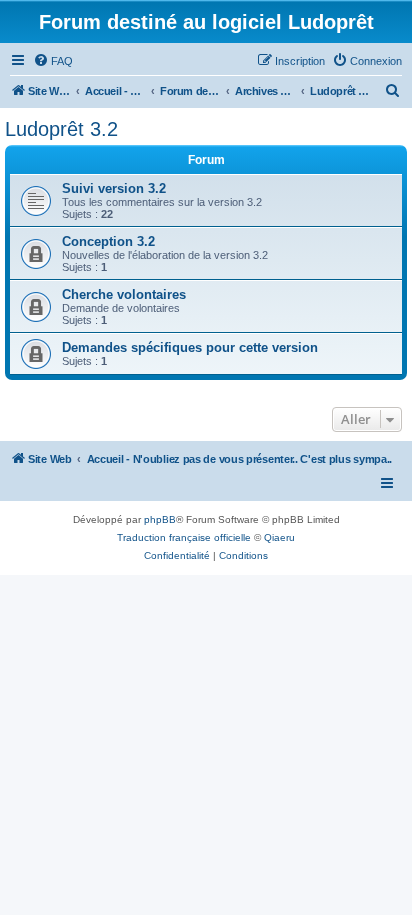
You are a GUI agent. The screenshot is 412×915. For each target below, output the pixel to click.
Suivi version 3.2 (114, 188)
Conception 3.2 (108, 241)
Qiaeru (279, 537)
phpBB (160, 519)
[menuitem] (53, 61)
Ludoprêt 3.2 (61, 129)
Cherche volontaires (124, 294)
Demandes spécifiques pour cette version (190, 347)
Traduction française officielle (184, 537)
